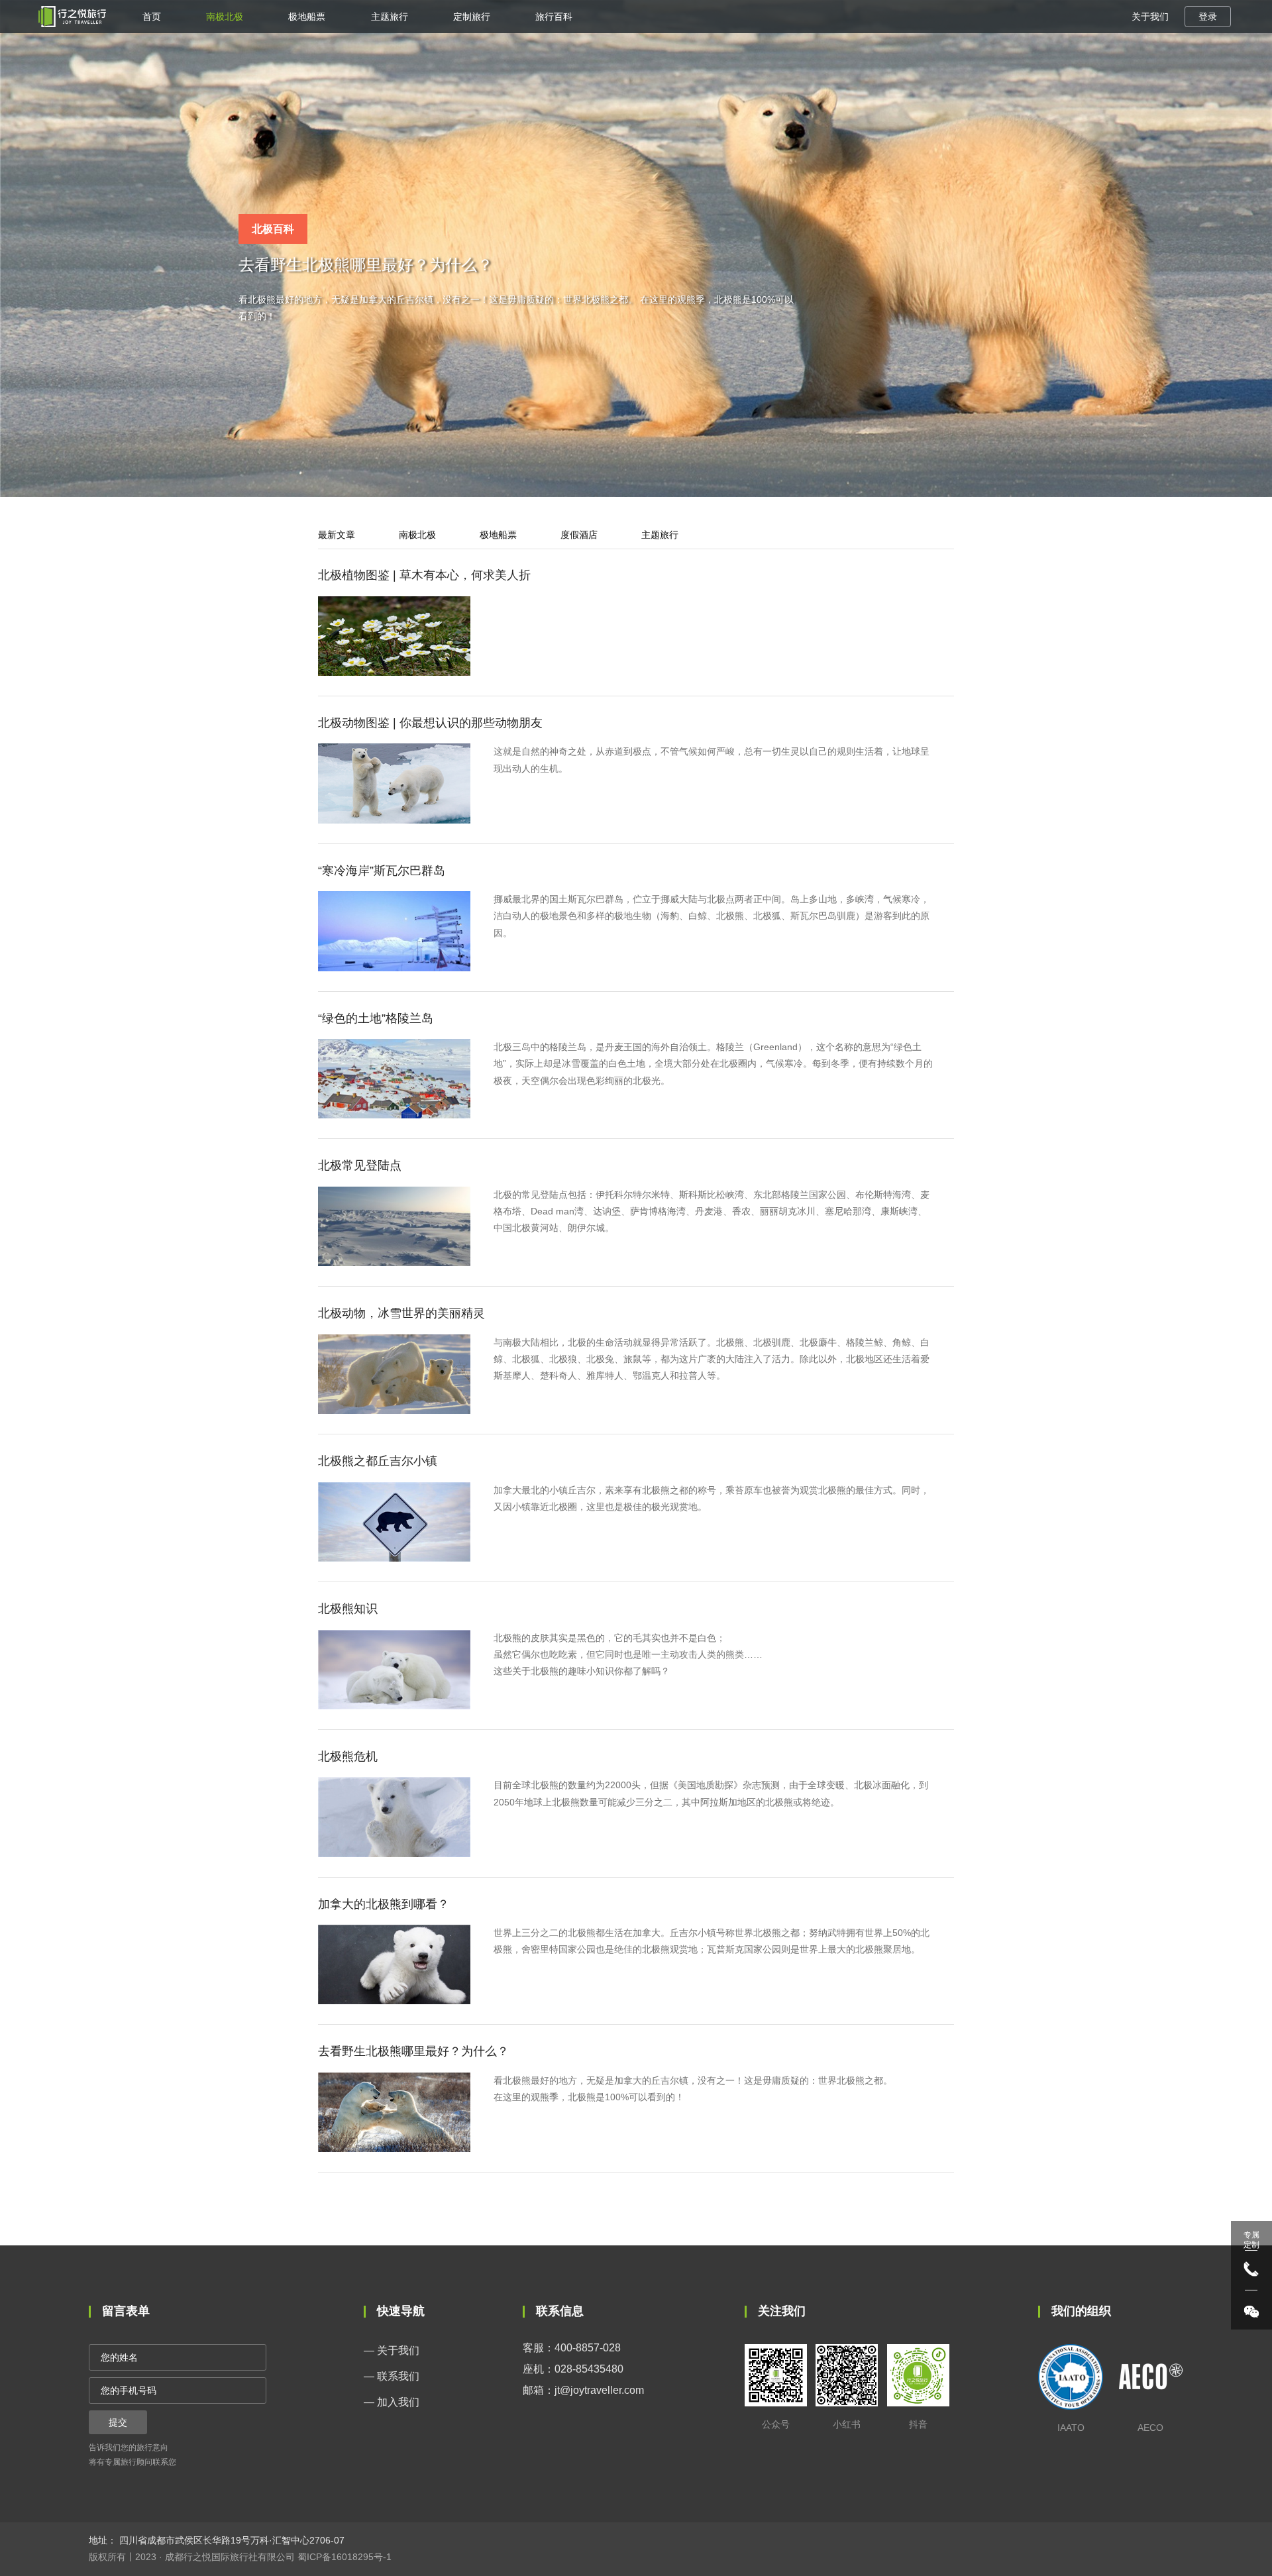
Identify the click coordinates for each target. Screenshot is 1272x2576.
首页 (152, 17)
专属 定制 (1251, 2239)
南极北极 (225, 17)
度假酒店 (579, 535)
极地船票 (307, 17)
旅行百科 (554, 17)
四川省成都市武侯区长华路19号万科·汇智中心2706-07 (231, 2540)
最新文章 (337, 535)
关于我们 (1150, 17)
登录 (1208, 17)
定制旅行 (472, 17)
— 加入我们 (392, 2402)
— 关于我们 (392, 2350)
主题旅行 (390, 17)
